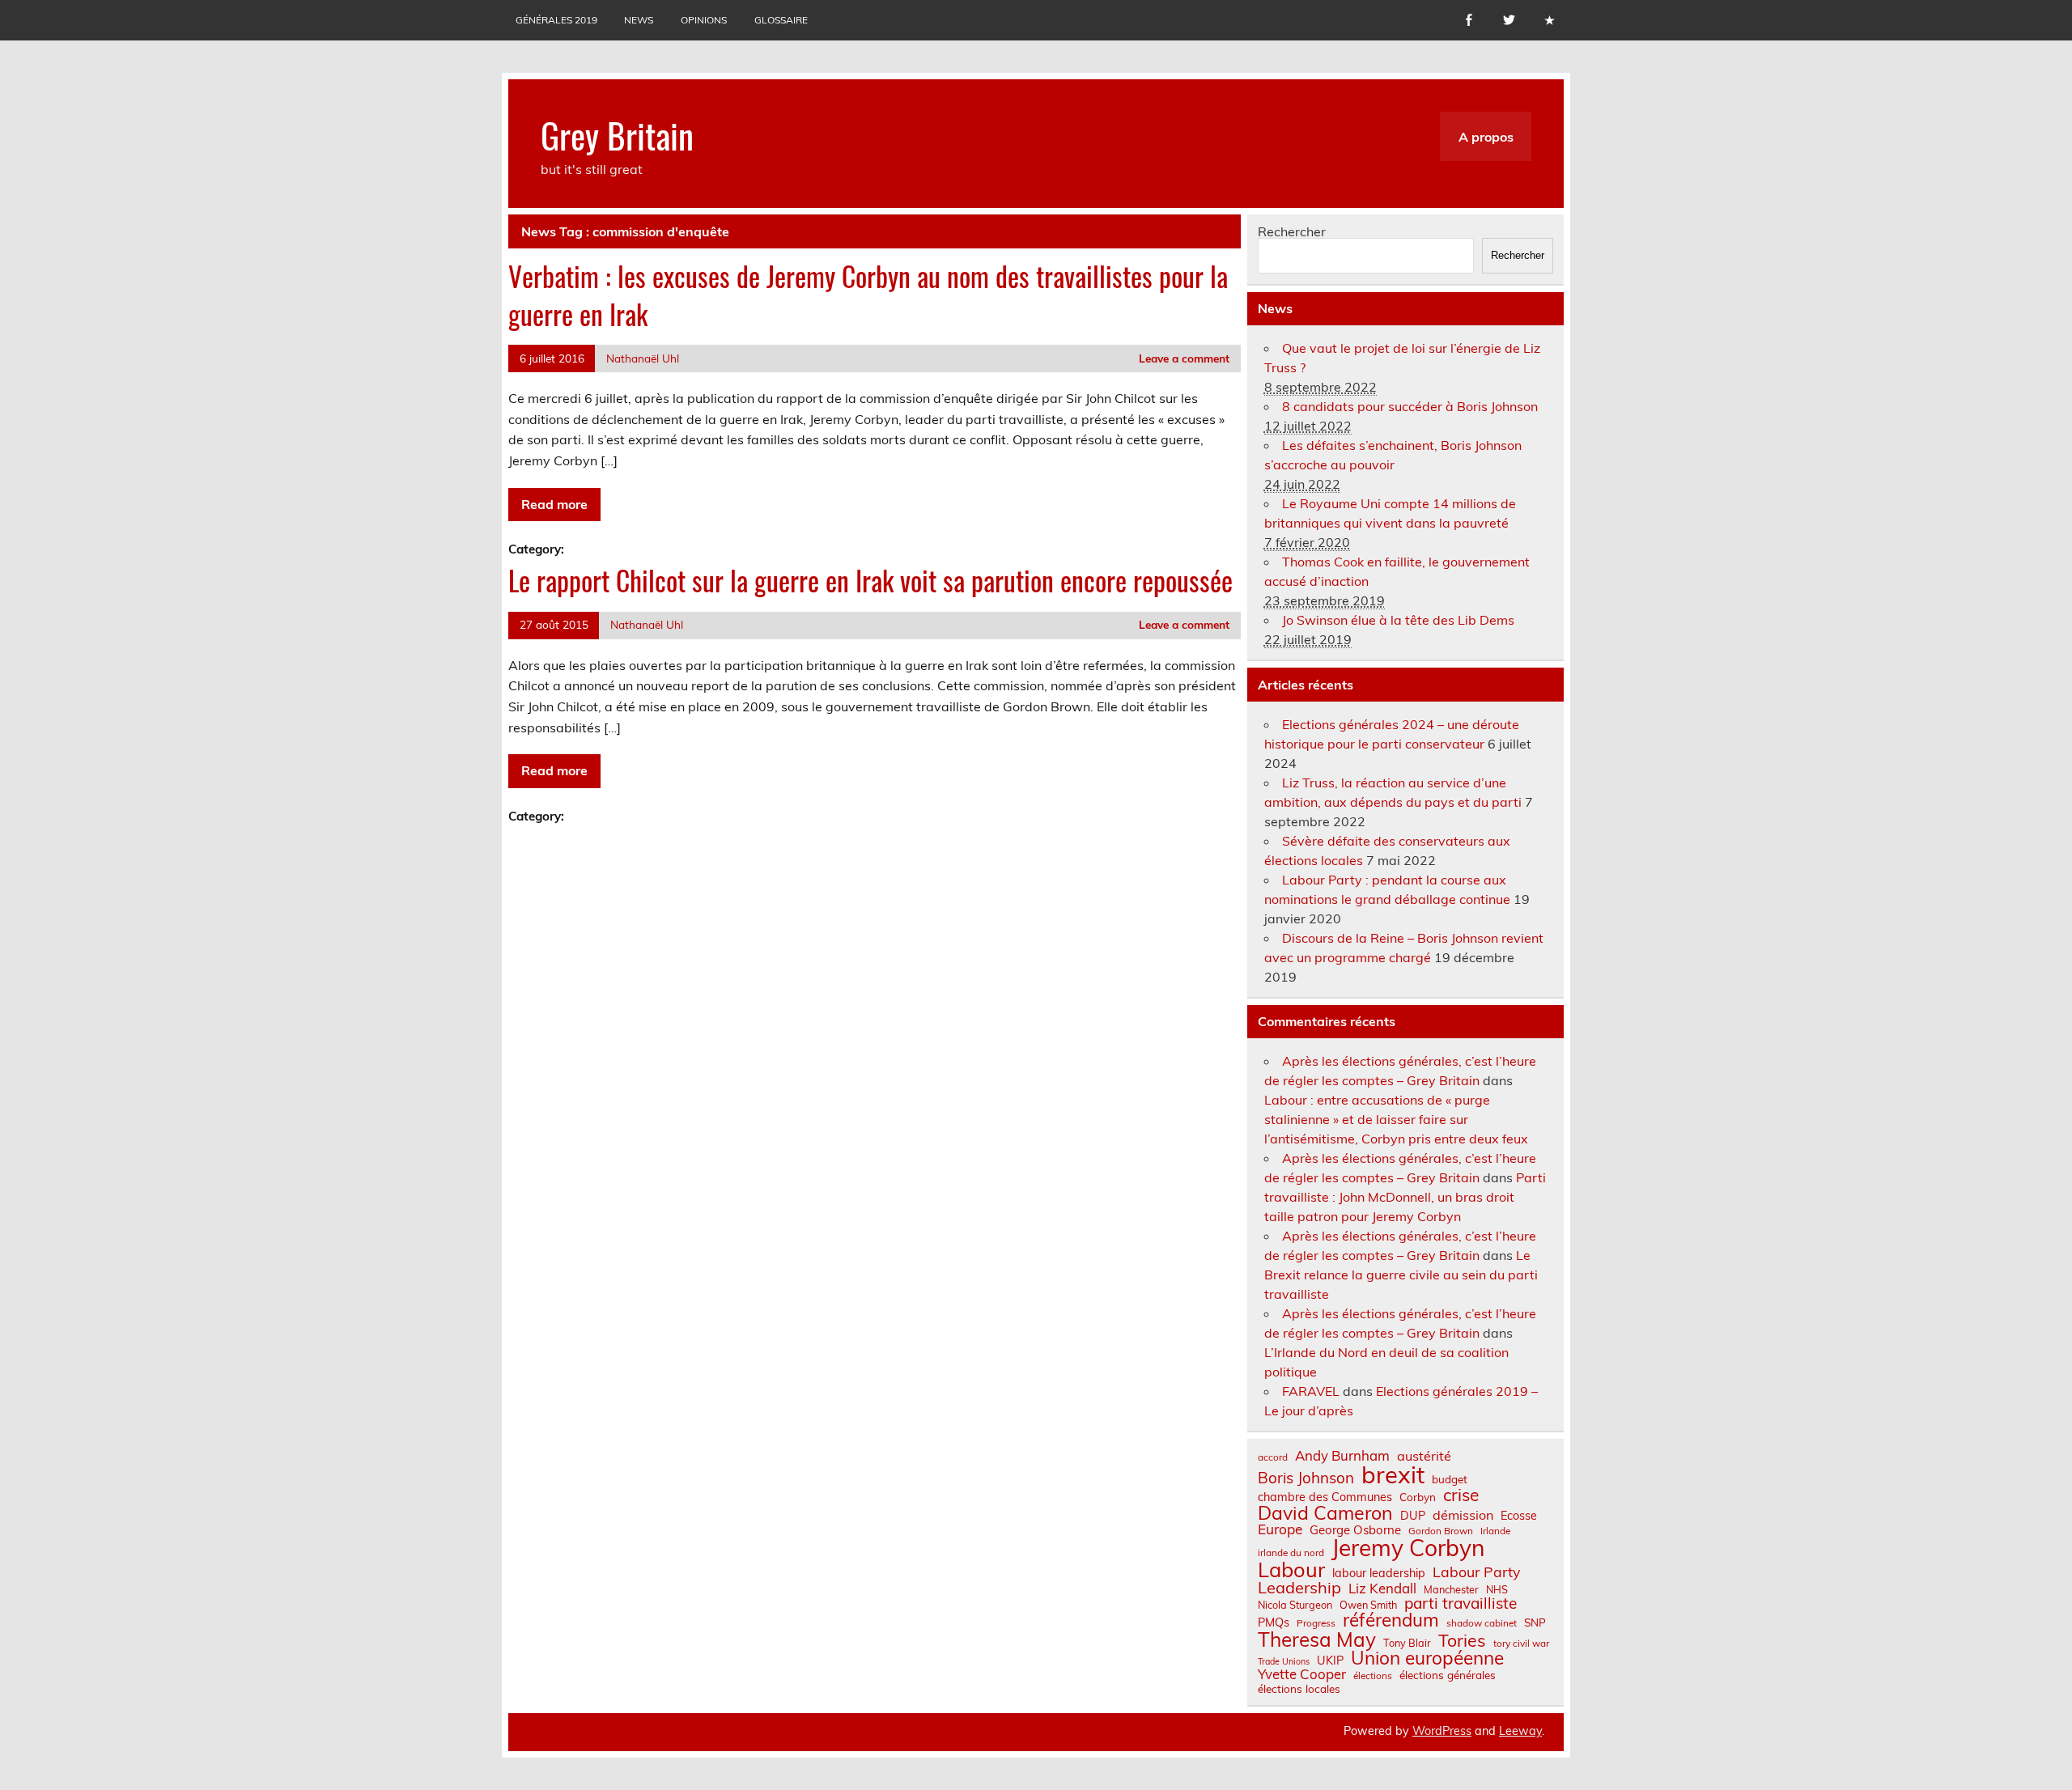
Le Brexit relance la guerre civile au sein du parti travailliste (1401, 1275)
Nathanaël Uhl (643, 358)
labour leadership (1379, 1573)
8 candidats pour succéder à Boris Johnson (1410, 406)
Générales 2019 (556, 20)
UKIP (1330, 1661)
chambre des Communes (1325, 1497)
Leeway (1520, 1731)
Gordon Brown (1441, 1531)
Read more (554, 504)
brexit (1393, 1475)
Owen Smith (1368, 1605)
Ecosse (1519, 1516)
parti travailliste (1461, 1603)
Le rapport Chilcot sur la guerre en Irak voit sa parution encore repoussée (870, 580)
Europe (1280, 1529)
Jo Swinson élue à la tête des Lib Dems (1398, 620)
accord (1273, 1457)
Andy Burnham (1342, 1456)
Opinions (704, 20)
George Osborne (1355, 1530)
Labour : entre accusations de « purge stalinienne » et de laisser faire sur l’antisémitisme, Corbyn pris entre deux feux (1396, 1119)
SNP (1535, 1622)
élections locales (1299, 1689)
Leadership (1299, 1588)
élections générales (1448, 1675)
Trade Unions (1284, 1662)
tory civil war (1521, 1644)
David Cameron (1325, 1513)
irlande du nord (1291, 1553)
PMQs (1274, 1622)
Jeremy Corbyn (1408, 1548)
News (639, 20)
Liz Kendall (1382, 1589)
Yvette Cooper (1302, 1675)
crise (1461, 1495)
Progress (1316, 1623)
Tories (1462, 1641)
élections (1373, 1676)
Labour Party (1476, 1572)
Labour (1291, 1569)
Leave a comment (1184, 358)
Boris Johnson (1306, 1478)
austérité (1424, 1456)
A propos (1486, 137)
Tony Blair (1407, 1643)
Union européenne (1427, 1659)
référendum (1391, 1620)
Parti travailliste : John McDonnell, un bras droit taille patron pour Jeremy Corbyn (1405, 1197)
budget (1450, 1479)
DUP (1413, 1516)
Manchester (1451, 1590)
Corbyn (1418, 1497)
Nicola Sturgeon (1295, 1605)
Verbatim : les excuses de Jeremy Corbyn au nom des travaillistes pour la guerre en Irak (868, 295)
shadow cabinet (1482, 1623)
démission (1463, 1515)
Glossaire (781, 20)
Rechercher (1292, 231)
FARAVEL (1311, 1391)
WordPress (1442, 1731)
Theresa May (1317, 1639)
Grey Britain (617, 134)
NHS (1497, 1590)
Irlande (1495, 1531)
